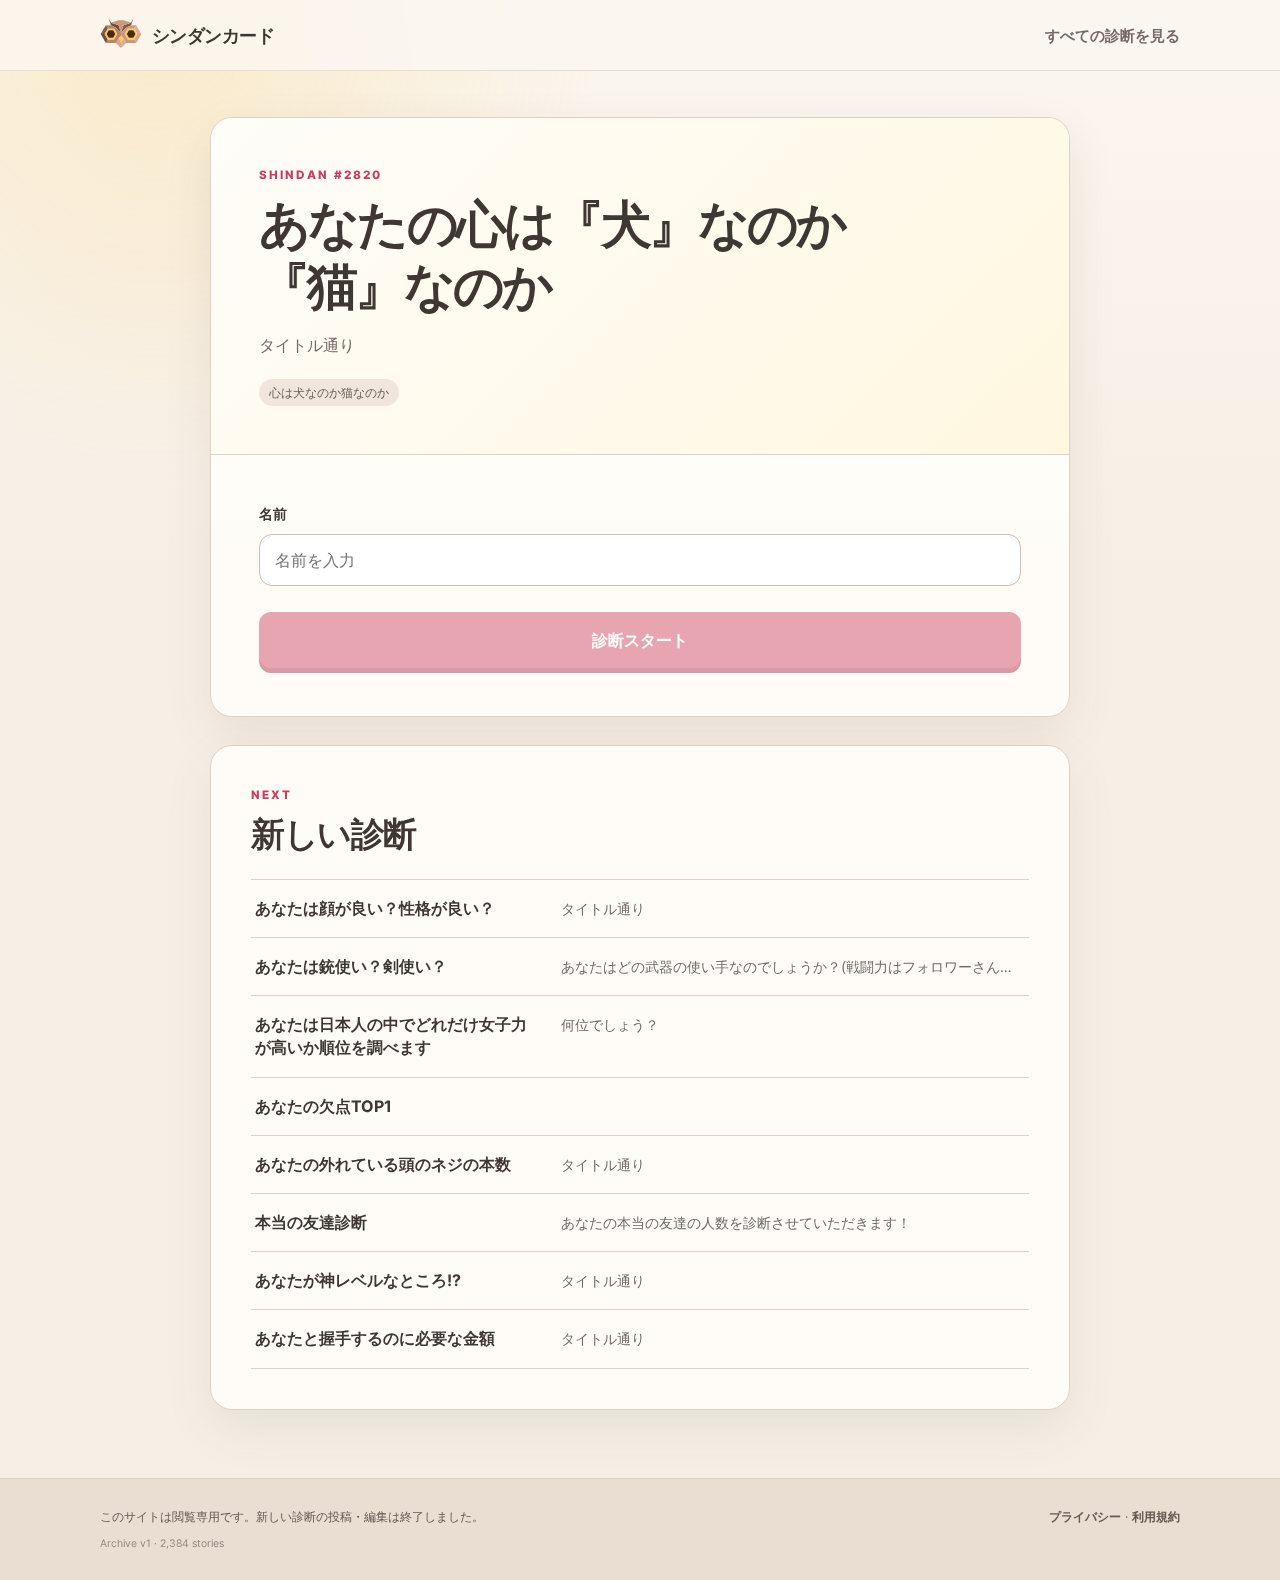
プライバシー (1085, 1516)
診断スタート (640, 640)
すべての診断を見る (1112, 36)
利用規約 (1156, 1516)
